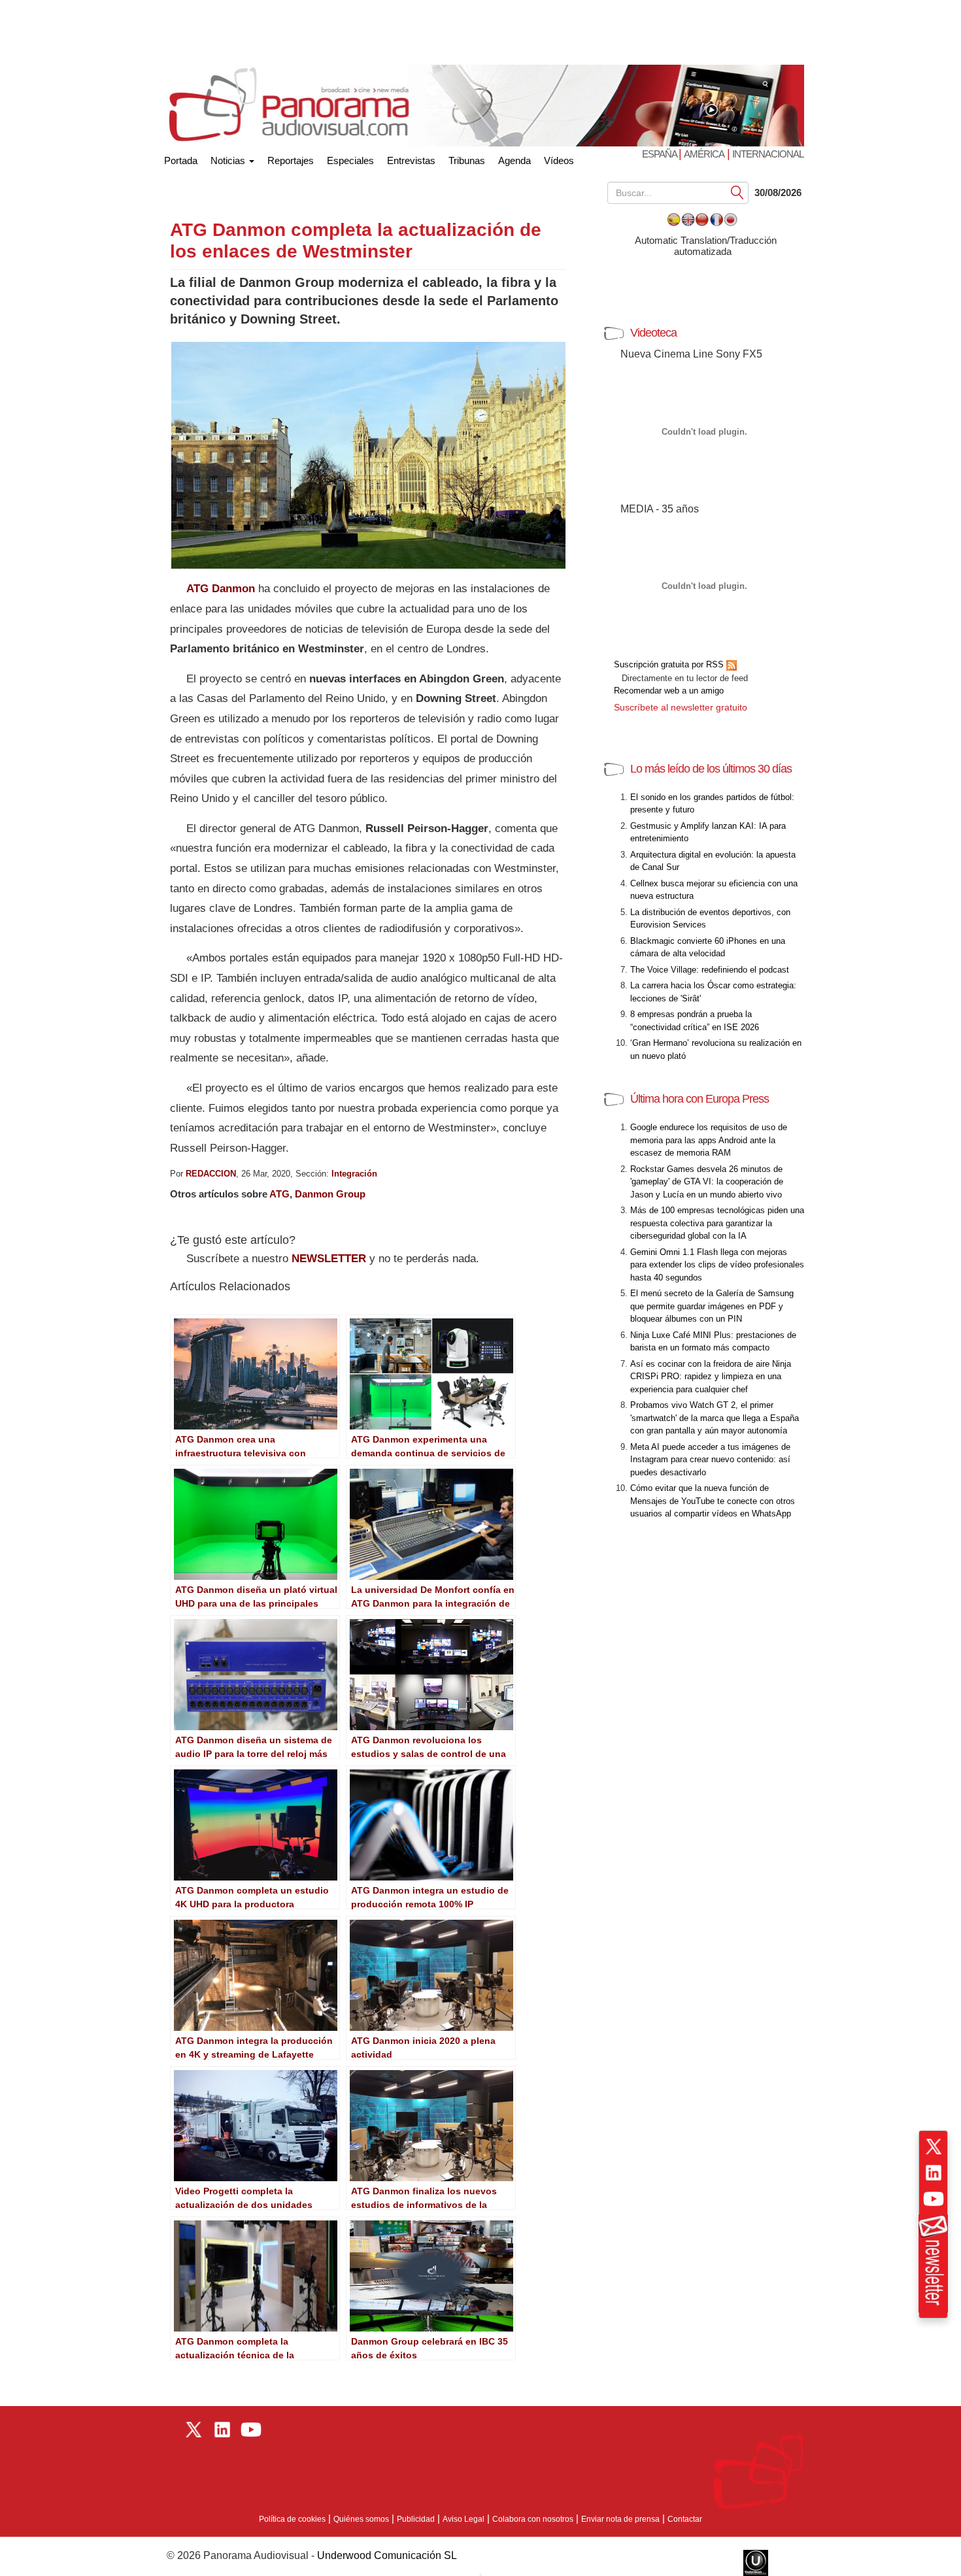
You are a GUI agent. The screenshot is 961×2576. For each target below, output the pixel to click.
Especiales (350, 160)
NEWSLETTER (329, 1259)
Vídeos (559, 160)
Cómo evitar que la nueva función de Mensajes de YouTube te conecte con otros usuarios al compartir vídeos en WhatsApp (713, 1501)
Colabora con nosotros (533, 2519)
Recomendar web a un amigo (669, 691)
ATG (279, 1194)
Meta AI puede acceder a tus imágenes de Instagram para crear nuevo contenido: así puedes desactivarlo (710, 1460)
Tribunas (467, 160)
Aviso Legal (464, 2519)
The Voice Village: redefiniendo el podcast (710, 970)
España (660, 154)
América (704, 154)
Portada (181, 158)
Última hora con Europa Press (700, 1099)
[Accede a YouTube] (934, 2199)
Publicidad (416, 2519)
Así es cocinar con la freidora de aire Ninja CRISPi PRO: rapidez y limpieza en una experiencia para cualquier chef (711, 1377)
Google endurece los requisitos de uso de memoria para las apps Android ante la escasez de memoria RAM (709, 1140)
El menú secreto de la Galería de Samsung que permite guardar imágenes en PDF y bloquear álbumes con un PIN (712, 1306)
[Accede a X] (934, 2147)
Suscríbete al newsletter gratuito (681, 707)
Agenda (514, 160)
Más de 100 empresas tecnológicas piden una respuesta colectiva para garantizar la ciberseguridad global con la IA (717, 1223)
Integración (354, 1174)
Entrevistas (411, 160)
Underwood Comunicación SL (387, 2555)
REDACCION (211, 1174)
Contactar (685, 2519)
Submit (737, 192)
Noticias (229, 160)
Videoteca (653, 333)
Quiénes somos (361, 2519)
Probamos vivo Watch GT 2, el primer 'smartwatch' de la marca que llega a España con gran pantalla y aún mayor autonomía (715, 1418)
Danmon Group (330, 1194)
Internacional (768, 154)
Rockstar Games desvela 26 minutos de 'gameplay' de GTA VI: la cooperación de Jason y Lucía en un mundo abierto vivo (707, 1182)
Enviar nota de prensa (620, 2519)
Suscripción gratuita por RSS (670, 664)
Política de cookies (292, 2519)
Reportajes (291, 160)
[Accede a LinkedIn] (934, 2173)
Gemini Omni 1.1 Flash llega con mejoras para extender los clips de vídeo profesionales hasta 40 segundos (717, 1265)
